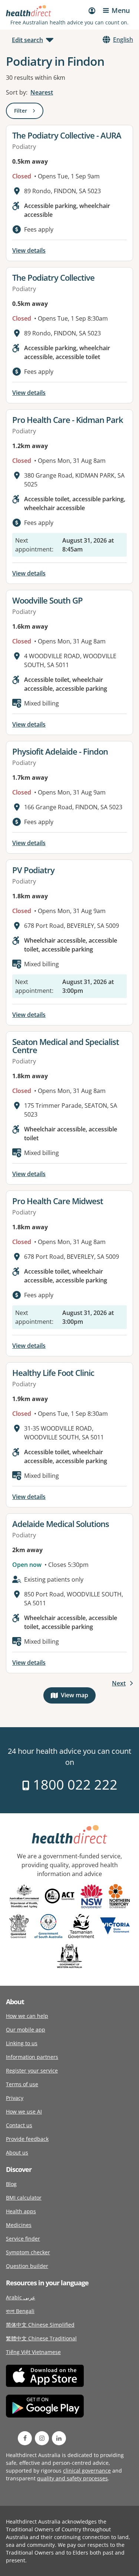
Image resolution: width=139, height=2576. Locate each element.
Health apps (21, 2211)
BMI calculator (24, 2198)
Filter (29, 112)
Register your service (32, 2071)
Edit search (27, 40)
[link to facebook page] (25, 2438)
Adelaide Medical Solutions (61, 1524)
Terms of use (22, 2084)
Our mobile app (26, 2030)
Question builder (27, 2266)
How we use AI (24, 2112)
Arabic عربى (21, 2297)
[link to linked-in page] (59, 2438)
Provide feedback (27, 2139)
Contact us (19, 2125)
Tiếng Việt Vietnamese (33, 2352)
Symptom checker (28, 2252)
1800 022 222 (74, 1785)
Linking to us (22, 2043)
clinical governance (87, 2471)
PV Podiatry (33, 870)
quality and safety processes (72, 2478)
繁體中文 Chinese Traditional (41, 2338)
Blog (11, 2184)
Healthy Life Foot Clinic (53, 1373)
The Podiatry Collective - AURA (67, 135)
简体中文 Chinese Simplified (40, 2325)
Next (119, 1683)
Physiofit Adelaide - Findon (60, 751)
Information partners (32, 2057)
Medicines (19, 2225)
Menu (121, 10)
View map (78, 1697)
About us (17, 2153)
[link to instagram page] (42, 2438)
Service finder (23, 2239)
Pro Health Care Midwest (58, 1201)
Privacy (15, 2098)
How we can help (27, 2016)
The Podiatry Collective (53, 277)
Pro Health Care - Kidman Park (68, 420)
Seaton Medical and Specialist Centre (66, 1046)
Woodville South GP (47, 600)
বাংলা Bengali (20, 2311)
